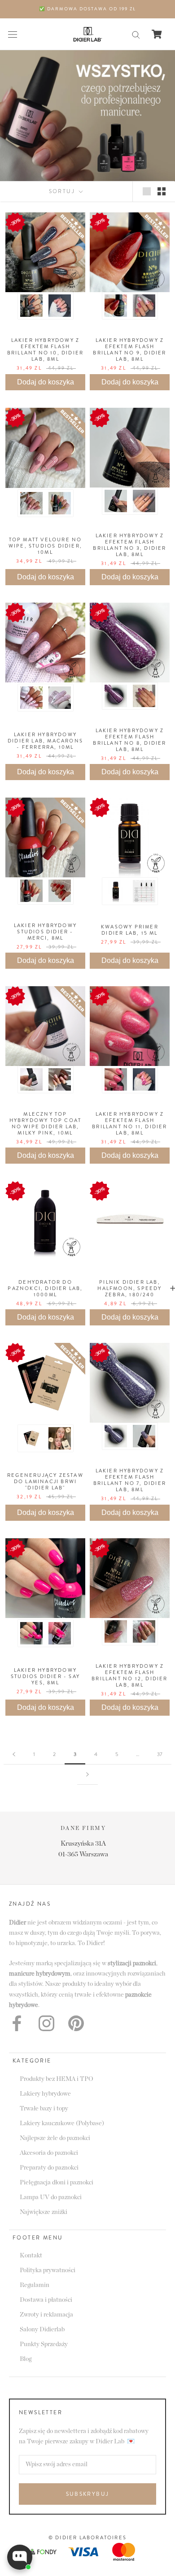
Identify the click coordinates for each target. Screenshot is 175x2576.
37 (160, 1754)
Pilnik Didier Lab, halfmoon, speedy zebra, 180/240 (129, 1288)
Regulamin (35, 2285)
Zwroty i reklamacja (46, 2315)
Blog (26, 2359)
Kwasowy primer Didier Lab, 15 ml (130, 930)
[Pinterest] (76, 2023)
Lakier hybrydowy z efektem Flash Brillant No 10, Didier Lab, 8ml (45, 350)
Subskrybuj (88, 2494)
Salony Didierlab (42, 2330)
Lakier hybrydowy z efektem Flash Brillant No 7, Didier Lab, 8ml (130, 1480)
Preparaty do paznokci (49, 2168)
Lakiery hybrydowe (45, 2094)
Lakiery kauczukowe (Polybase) (62, 2123)
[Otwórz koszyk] (157, 34)
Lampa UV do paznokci (51, 2197)
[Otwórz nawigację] (13, 34)
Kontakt (31, 2256)
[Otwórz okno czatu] (20, 2557)
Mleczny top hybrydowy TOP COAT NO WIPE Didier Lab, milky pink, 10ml (46, 1123)
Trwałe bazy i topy (44, 2109)
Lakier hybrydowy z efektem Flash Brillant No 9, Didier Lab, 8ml (129, 350)
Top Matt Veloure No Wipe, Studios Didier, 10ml (45, 546)
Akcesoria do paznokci (49, 2153)
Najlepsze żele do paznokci (55, 2138)
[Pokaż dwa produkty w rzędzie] (162, 191)
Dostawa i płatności (46, 2300)
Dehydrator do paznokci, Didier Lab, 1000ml (45, 1288)
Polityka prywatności (48, 2270)
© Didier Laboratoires (87, 2537)
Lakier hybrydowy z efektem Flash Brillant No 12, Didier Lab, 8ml (129, 1675)
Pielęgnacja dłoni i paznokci (57, 2183)
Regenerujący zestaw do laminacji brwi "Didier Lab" (45, 1481)
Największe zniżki (44, 2212)
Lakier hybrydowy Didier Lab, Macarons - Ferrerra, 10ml (45, 741)
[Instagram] (46, 2023)
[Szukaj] (136, 34)
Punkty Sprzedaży (44, 2344)
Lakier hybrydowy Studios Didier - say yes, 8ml (45, 1676)
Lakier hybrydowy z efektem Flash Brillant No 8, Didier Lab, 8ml (129, 740)
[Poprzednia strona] (14, 1754)
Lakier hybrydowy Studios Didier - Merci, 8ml (45, 932)
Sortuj (63, 191)
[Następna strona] (87, 1775)
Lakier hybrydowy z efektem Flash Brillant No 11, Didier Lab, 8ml (129, 1123)
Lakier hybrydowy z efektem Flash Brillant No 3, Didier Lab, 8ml (129, 545)
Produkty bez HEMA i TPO (57, 2079)
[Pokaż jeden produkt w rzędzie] (147, 191)
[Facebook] (17, 2023)
